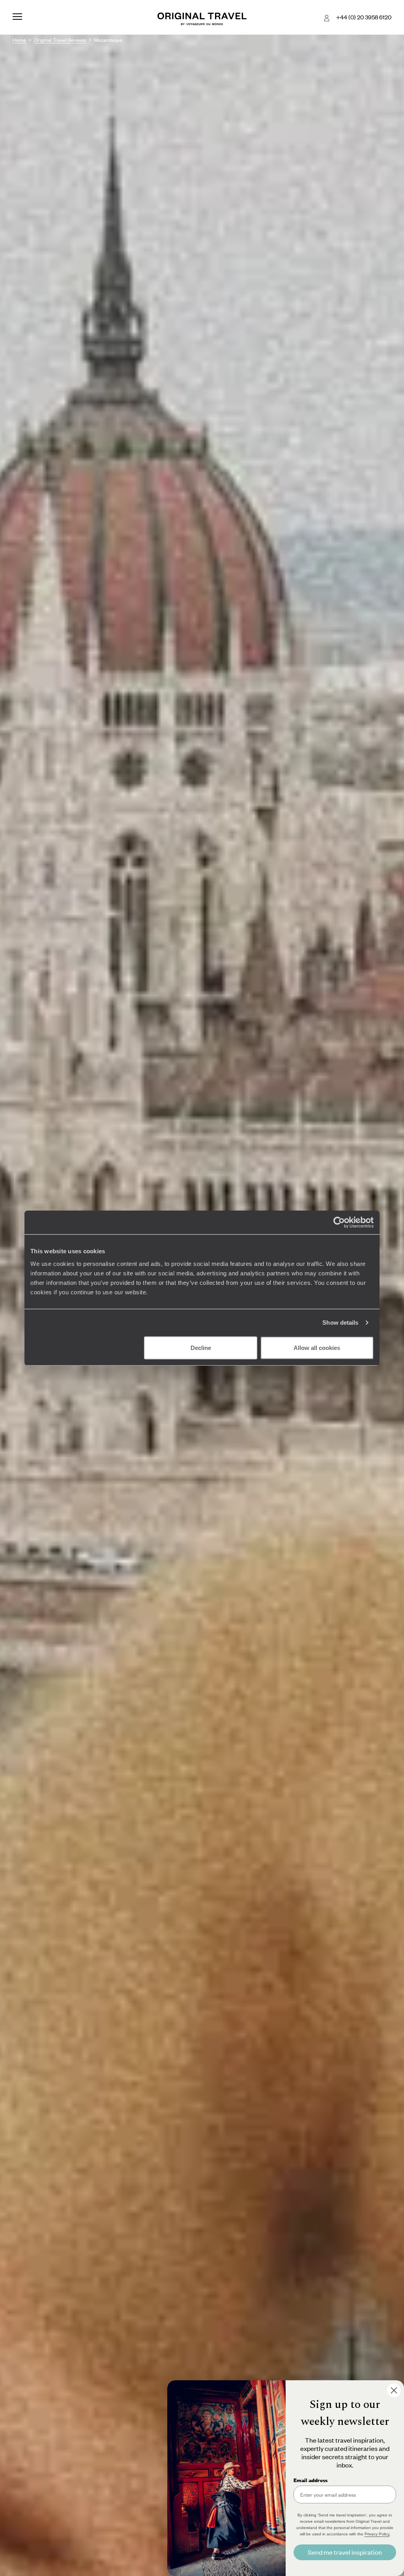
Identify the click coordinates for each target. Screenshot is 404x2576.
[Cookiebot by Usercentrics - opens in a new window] (339, 1222)
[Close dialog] (394, 2390)
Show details (340, 1323)
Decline (201, 1347)
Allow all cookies (317, 1347)
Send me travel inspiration (345, 2552)
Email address (310, 2480)
